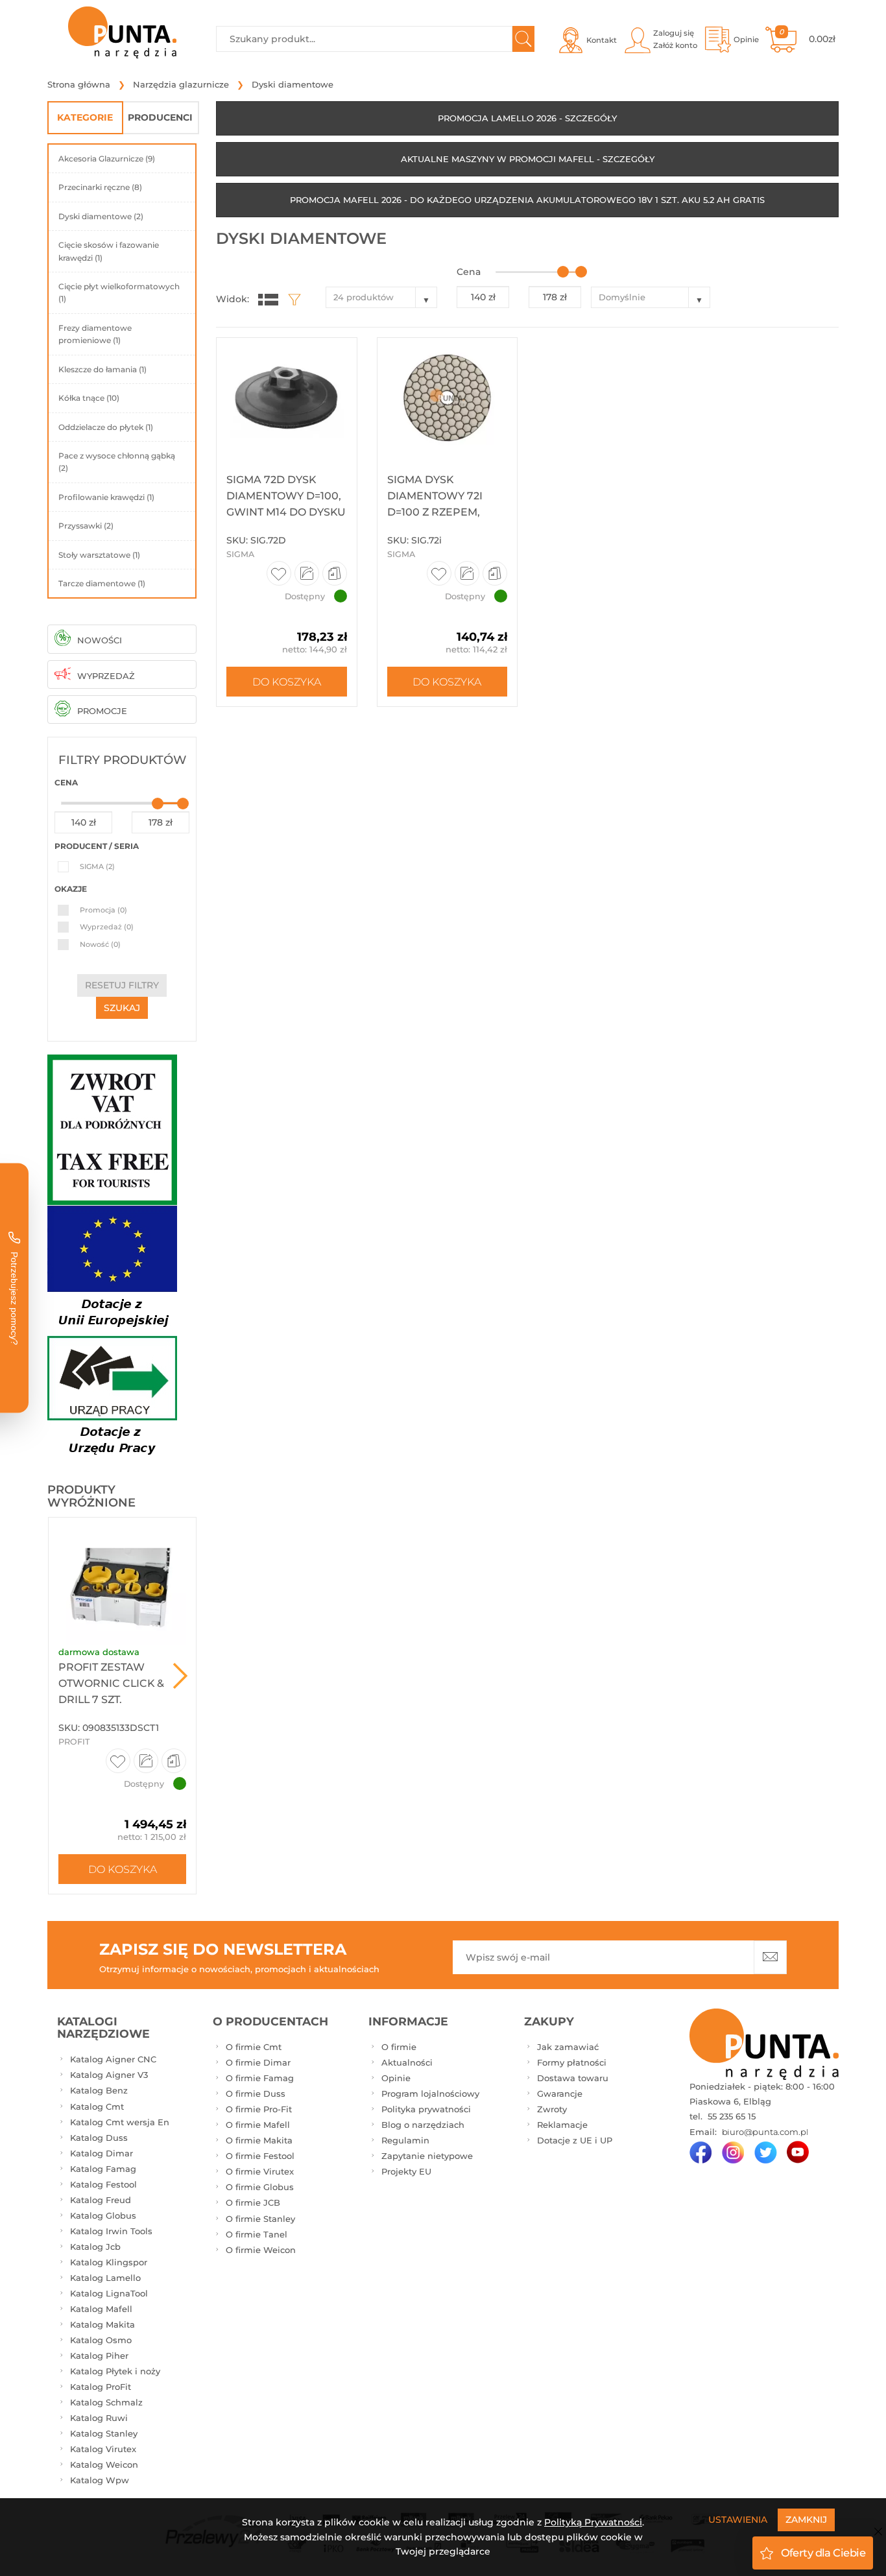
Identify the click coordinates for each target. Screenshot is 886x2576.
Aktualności (407, 2062)
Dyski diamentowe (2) (101, 216)
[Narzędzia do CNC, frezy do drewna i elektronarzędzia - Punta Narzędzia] (122, 32)
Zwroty (552, 2109)
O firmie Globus (260, 2187)
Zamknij (806, 2520)
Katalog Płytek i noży (115, 2371)
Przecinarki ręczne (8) (100, 187)
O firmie (399, 2047)
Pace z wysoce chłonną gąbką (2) (117, 462)
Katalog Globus (103, 2215)
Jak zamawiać (568, 2047)
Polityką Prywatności (593, 2522)
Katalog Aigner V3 (109, 2075)
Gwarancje (560, 2093)
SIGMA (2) (97, 866)
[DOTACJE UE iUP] (112, 1334)
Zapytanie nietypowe (427, 2156)
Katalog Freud (101, 2200)
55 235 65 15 (730, 2116)
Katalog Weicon (104, 2464)
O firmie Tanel (257, 2234)
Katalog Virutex (103, 2449)
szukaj (122, 1008)
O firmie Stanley (260, 2219)
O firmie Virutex (260, 2171)
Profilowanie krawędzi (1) (106, 497)
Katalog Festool (103, 2184)
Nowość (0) (100, 944)
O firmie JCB (253, 2202)
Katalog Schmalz (106, 2402)
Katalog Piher (99, 2355)
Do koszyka (123, 1869)
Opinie (396, 2078)
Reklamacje (562, 2125)
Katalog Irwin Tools (111, 2231)
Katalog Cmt (97, 2106)
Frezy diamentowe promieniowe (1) (95, 334)
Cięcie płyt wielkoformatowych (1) (119, 292)
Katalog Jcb (95, 2247)
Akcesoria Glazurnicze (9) (107, 159)
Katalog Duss (99, 2138)
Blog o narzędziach (423, 2125)
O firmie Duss (256, 2093)
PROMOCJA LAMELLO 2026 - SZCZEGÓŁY (527, 118)
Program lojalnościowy (430, 2093)
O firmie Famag (260, 2078)
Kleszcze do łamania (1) (102, 369)
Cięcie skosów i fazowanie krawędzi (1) (109, 251)
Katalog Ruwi (99, 2418)
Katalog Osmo (101, 2340)
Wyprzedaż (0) (107, 927)
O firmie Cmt (254, 2047)
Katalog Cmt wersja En (120, 2122)
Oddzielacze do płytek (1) (106, 427)
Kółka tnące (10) (89, 398)
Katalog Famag (103, 2169)
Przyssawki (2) (86, 526)
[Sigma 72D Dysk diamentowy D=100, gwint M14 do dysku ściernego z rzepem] (286, 398)
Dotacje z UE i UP (575, 2140)
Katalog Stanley (104, 2433)
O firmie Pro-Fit (259, 2109)
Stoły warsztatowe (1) (99, 555)
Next (180, 1676)
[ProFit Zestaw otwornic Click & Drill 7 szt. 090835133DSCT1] (122, 1581)
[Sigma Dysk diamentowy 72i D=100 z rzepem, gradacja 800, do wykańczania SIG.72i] (447, 398)
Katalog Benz (99, 2090)
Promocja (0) (103, 910)
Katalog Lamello (105, 2278)
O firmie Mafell (258, 2125)
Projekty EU (406, 2171)
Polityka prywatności (426, 2109)
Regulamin (405, 2140)
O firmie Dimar (258, 2062)
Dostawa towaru (573, 2078)
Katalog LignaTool (109, 2293)
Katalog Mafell (101, 2309)
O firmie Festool (260, 2156)
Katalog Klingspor (109, 2262)
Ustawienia (738, 2520)
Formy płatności (572, 2062)
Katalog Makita (102, 2324)
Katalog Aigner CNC (113, 2059)
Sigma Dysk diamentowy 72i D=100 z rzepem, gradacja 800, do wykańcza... (440, 512)
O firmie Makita (259, 2140)
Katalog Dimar (102, 2153)
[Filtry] (291, 299)
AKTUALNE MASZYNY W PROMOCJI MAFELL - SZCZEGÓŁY (528, 159)
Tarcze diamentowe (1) (102, 583)
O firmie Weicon (261, 2250)
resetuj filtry (122, 985)
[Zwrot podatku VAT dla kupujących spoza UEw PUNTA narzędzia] (112, 1129)
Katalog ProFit (101, 2387)
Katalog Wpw (100, 2480)
